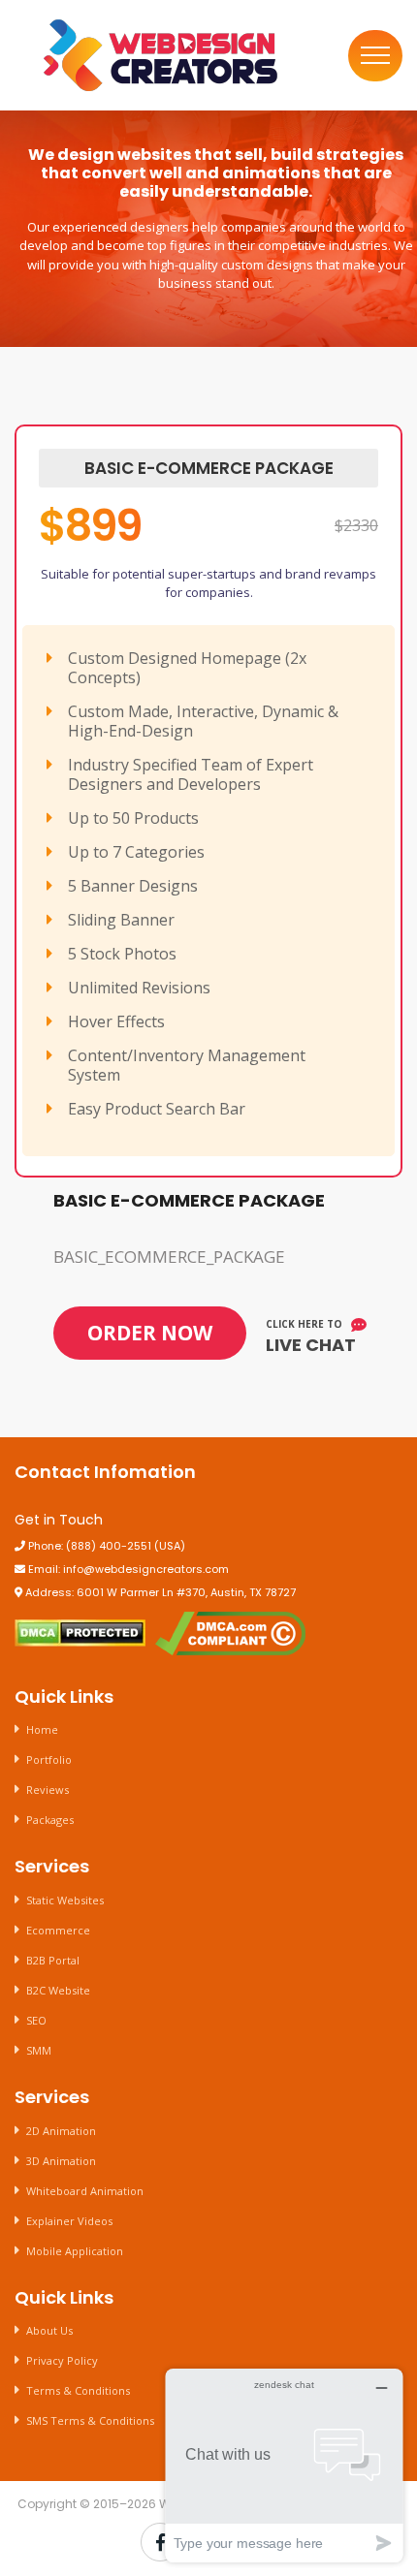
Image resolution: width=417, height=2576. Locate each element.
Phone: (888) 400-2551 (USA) (105, 1546)
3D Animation (61, 2161)
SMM (39, 2050)
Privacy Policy (62, 2360)
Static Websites (65, 1900)
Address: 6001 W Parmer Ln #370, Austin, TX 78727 (159, 1592)
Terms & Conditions (78, 2390)
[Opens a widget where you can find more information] (284, 2465)
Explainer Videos (69, 2221)
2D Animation (61, 2131)
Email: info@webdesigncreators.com (127, 1569)
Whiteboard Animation (85, 2191)
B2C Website (58, 1990)
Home (42, 1729)
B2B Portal (53, 1960)
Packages (50, 1820)
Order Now (150, 1333)
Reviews (48, 1790)
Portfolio (49, 1759)
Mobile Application (75, 2251)
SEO (36, 2020)
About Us (49, 2330)
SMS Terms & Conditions (90, 2420)
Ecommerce (58, 1930)
